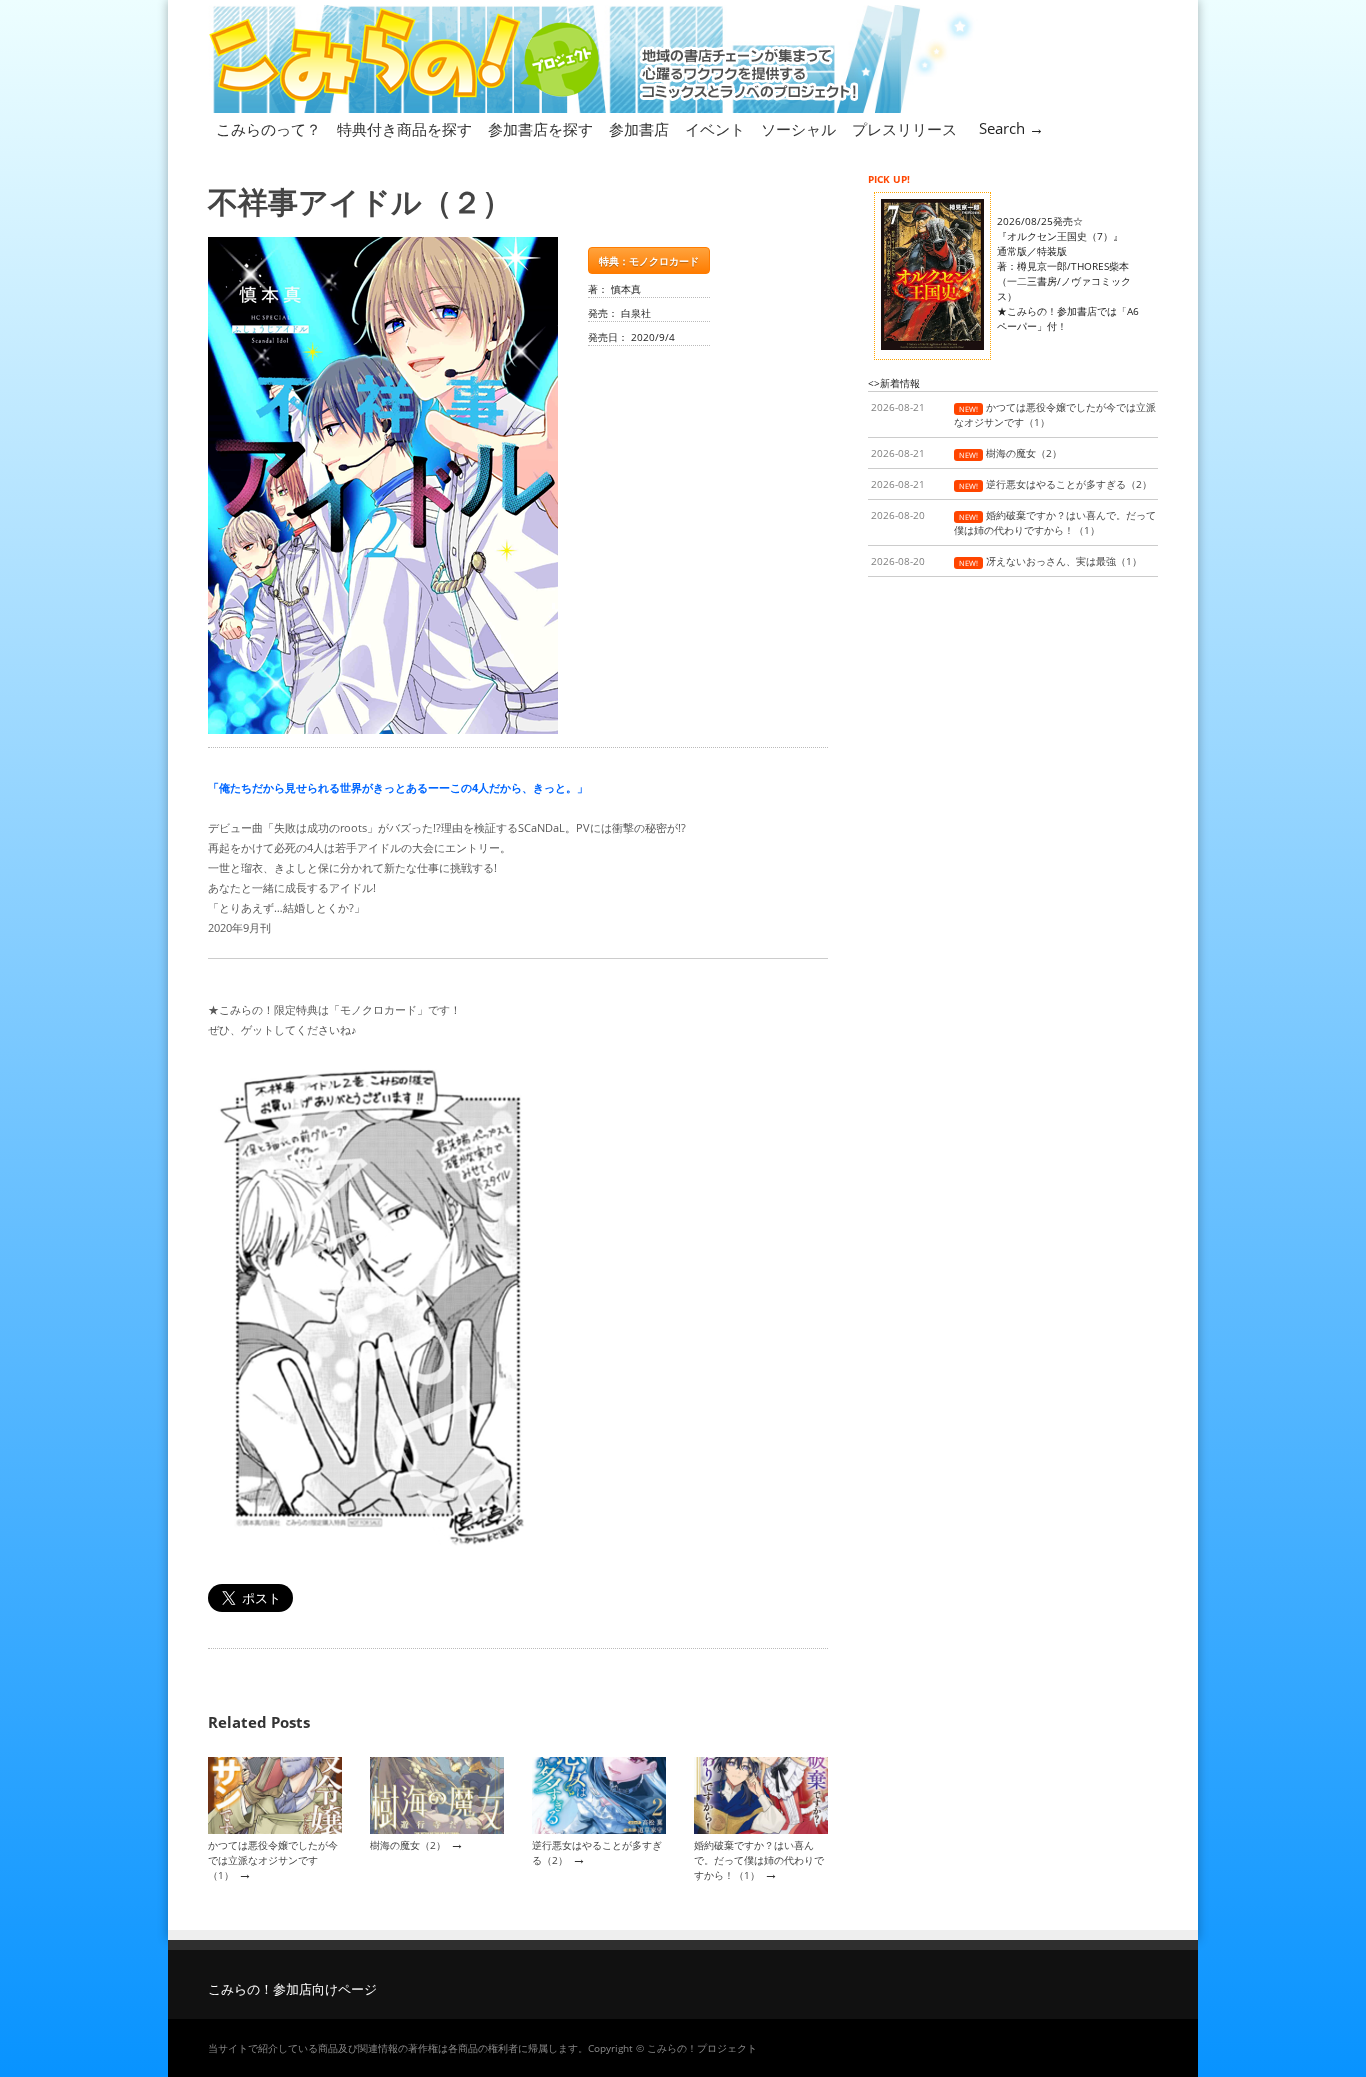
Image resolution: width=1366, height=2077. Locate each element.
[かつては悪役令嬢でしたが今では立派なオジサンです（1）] (275, 1830)
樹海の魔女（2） (408, 1845)
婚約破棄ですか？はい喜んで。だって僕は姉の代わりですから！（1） (759, 1860)
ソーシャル (798, 129)
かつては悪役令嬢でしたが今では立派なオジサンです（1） (273, 1860)
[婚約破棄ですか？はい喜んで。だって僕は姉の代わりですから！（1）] (761, 1830)
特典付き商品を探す (404, 129)
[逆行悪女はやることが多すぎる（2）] (599, 1830)
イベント (715, 129)
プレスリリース (904, 129)
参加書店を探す (540, 129)
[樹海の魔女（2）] (437, 1830)
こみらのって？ (268, 129)
